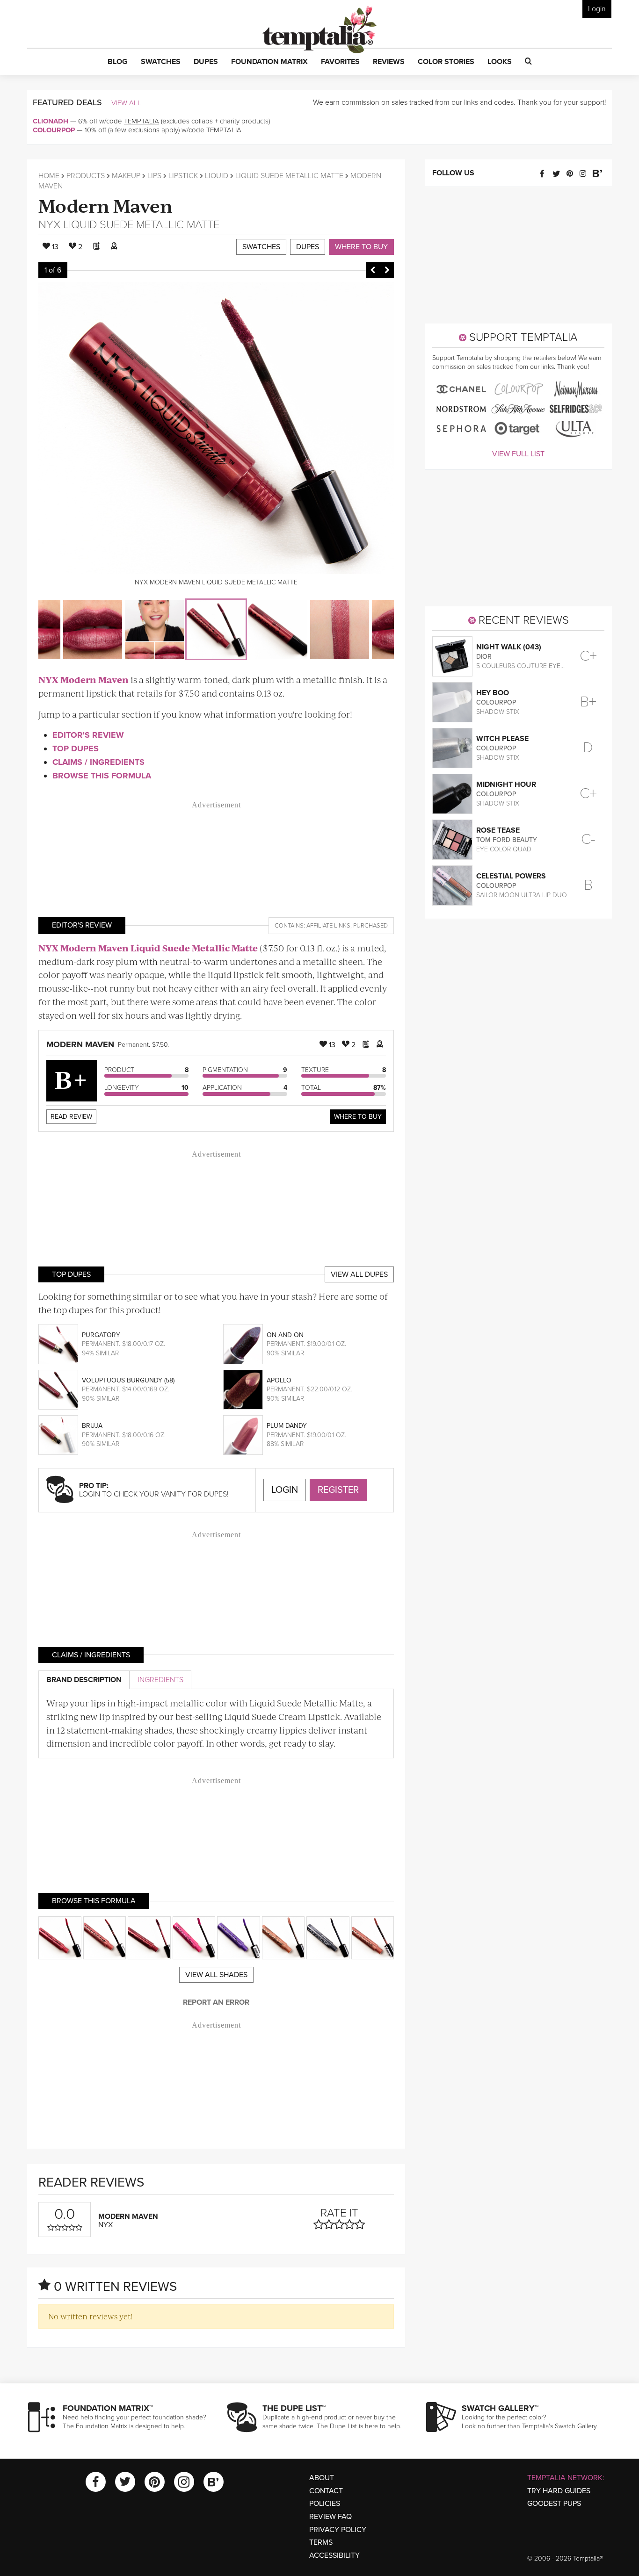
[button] (118, 62)
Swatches (261, 247)
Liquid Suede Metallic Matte (289, 176)
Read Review (71, 1117)
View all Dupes (359, 1274)
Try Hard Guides (559, 2491)
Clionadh (51, 121)
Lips (154, 176)
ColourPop (54, 130)
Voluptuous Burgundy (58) (128, 1380)
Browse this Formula (102, 776)
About (322, 2478)
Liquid (217, 176)
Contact (326, 2491)
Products (86, 176)
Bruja (92, 1426)
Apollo (279, 1380)
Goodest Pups (554, 2504)
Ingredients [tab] (160, 1680)
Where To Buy (358, 1117)
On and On (285, 1335)
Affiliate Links (328, 926)
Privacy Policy (338, 2530)
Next (387, 270)
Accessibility (334, 2555)
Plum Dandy (287, 1426)
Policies (325, 2504)
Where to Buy (361, 247)
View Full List (518, 454)
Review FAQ (330, 2517)
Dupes (308, 247)
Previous (373, 270)
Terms (321, 2542)
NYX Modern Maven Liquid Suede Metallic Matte (148, 948)
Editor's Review (88, 735)
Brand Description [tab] (84, 1680)
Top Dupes (76, 748)
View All (126, 103)
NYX (49, 225)
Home (49, 176)
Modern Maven (105, 205)
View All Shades (216, 1975)
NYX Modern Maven (84, 680)
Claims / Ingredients (98, 762)
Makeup (126, 176)
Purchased (370, 926)
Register (338, 1490)
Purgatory (101, 1335)
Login (597, 9)
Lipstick (183, 176)
